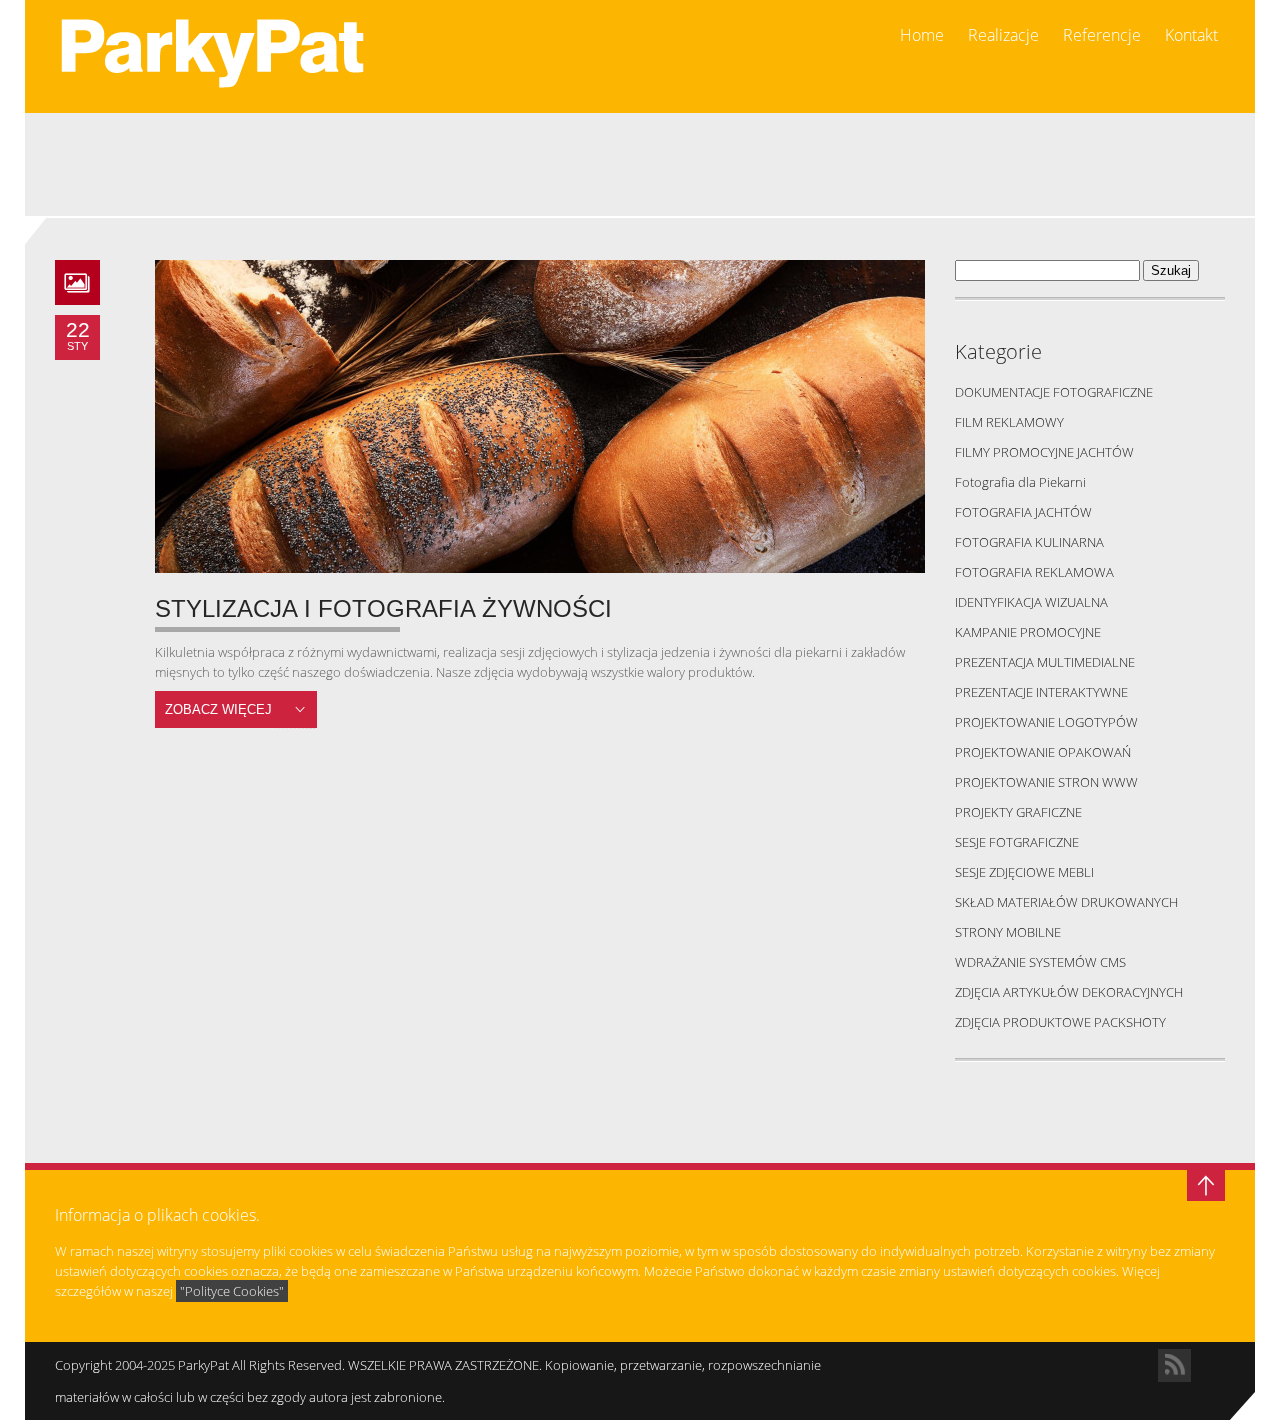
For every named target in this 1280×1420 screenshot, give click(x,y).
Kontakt (1191, 35)
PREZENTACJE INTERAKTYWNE (1041, 692)
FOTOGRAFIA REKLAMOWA (1034, 572)
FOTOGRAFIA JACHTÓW (1023, 512)
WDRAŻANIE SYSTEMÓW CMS (1040, 962)
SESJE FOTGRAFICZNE (1017, 842)
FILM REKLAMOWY (1009, 422)
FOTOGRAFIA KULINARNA (1029, 542)
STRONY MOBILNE (1008, 932)
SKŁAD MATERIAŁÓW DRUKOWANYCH (1066, 902)
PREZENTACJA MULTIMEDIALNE (1045, 662)
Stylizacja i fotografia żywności (383, 608)
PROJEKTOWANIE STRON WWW (1046, 782)
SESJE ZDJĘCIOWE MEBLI (1024, 872)
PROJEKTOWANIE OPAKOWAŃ (1043, 752)
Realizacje (1003, 35)
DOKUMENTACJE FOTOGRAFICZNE (1054, 392)
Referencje (1102, 35)
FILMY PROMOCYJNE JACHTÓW (1044, 452)
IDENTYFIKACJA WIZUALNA (1031, 602)
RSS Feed (1174, 1365)
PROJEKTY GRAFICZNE (1018, 812)
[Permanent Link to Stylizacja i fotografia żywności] (540, 416)
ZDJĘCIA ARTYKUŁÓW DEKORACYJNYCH (1069, 992)
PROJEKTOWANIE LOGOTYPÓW (1046, 722)
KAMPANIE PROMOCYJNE (1028, 632)
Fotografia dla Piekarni (1020, 482)
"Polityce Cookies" (232, 1291)
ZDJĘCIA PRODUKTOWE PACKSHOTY (1060, 1022)
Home (922, 35)
